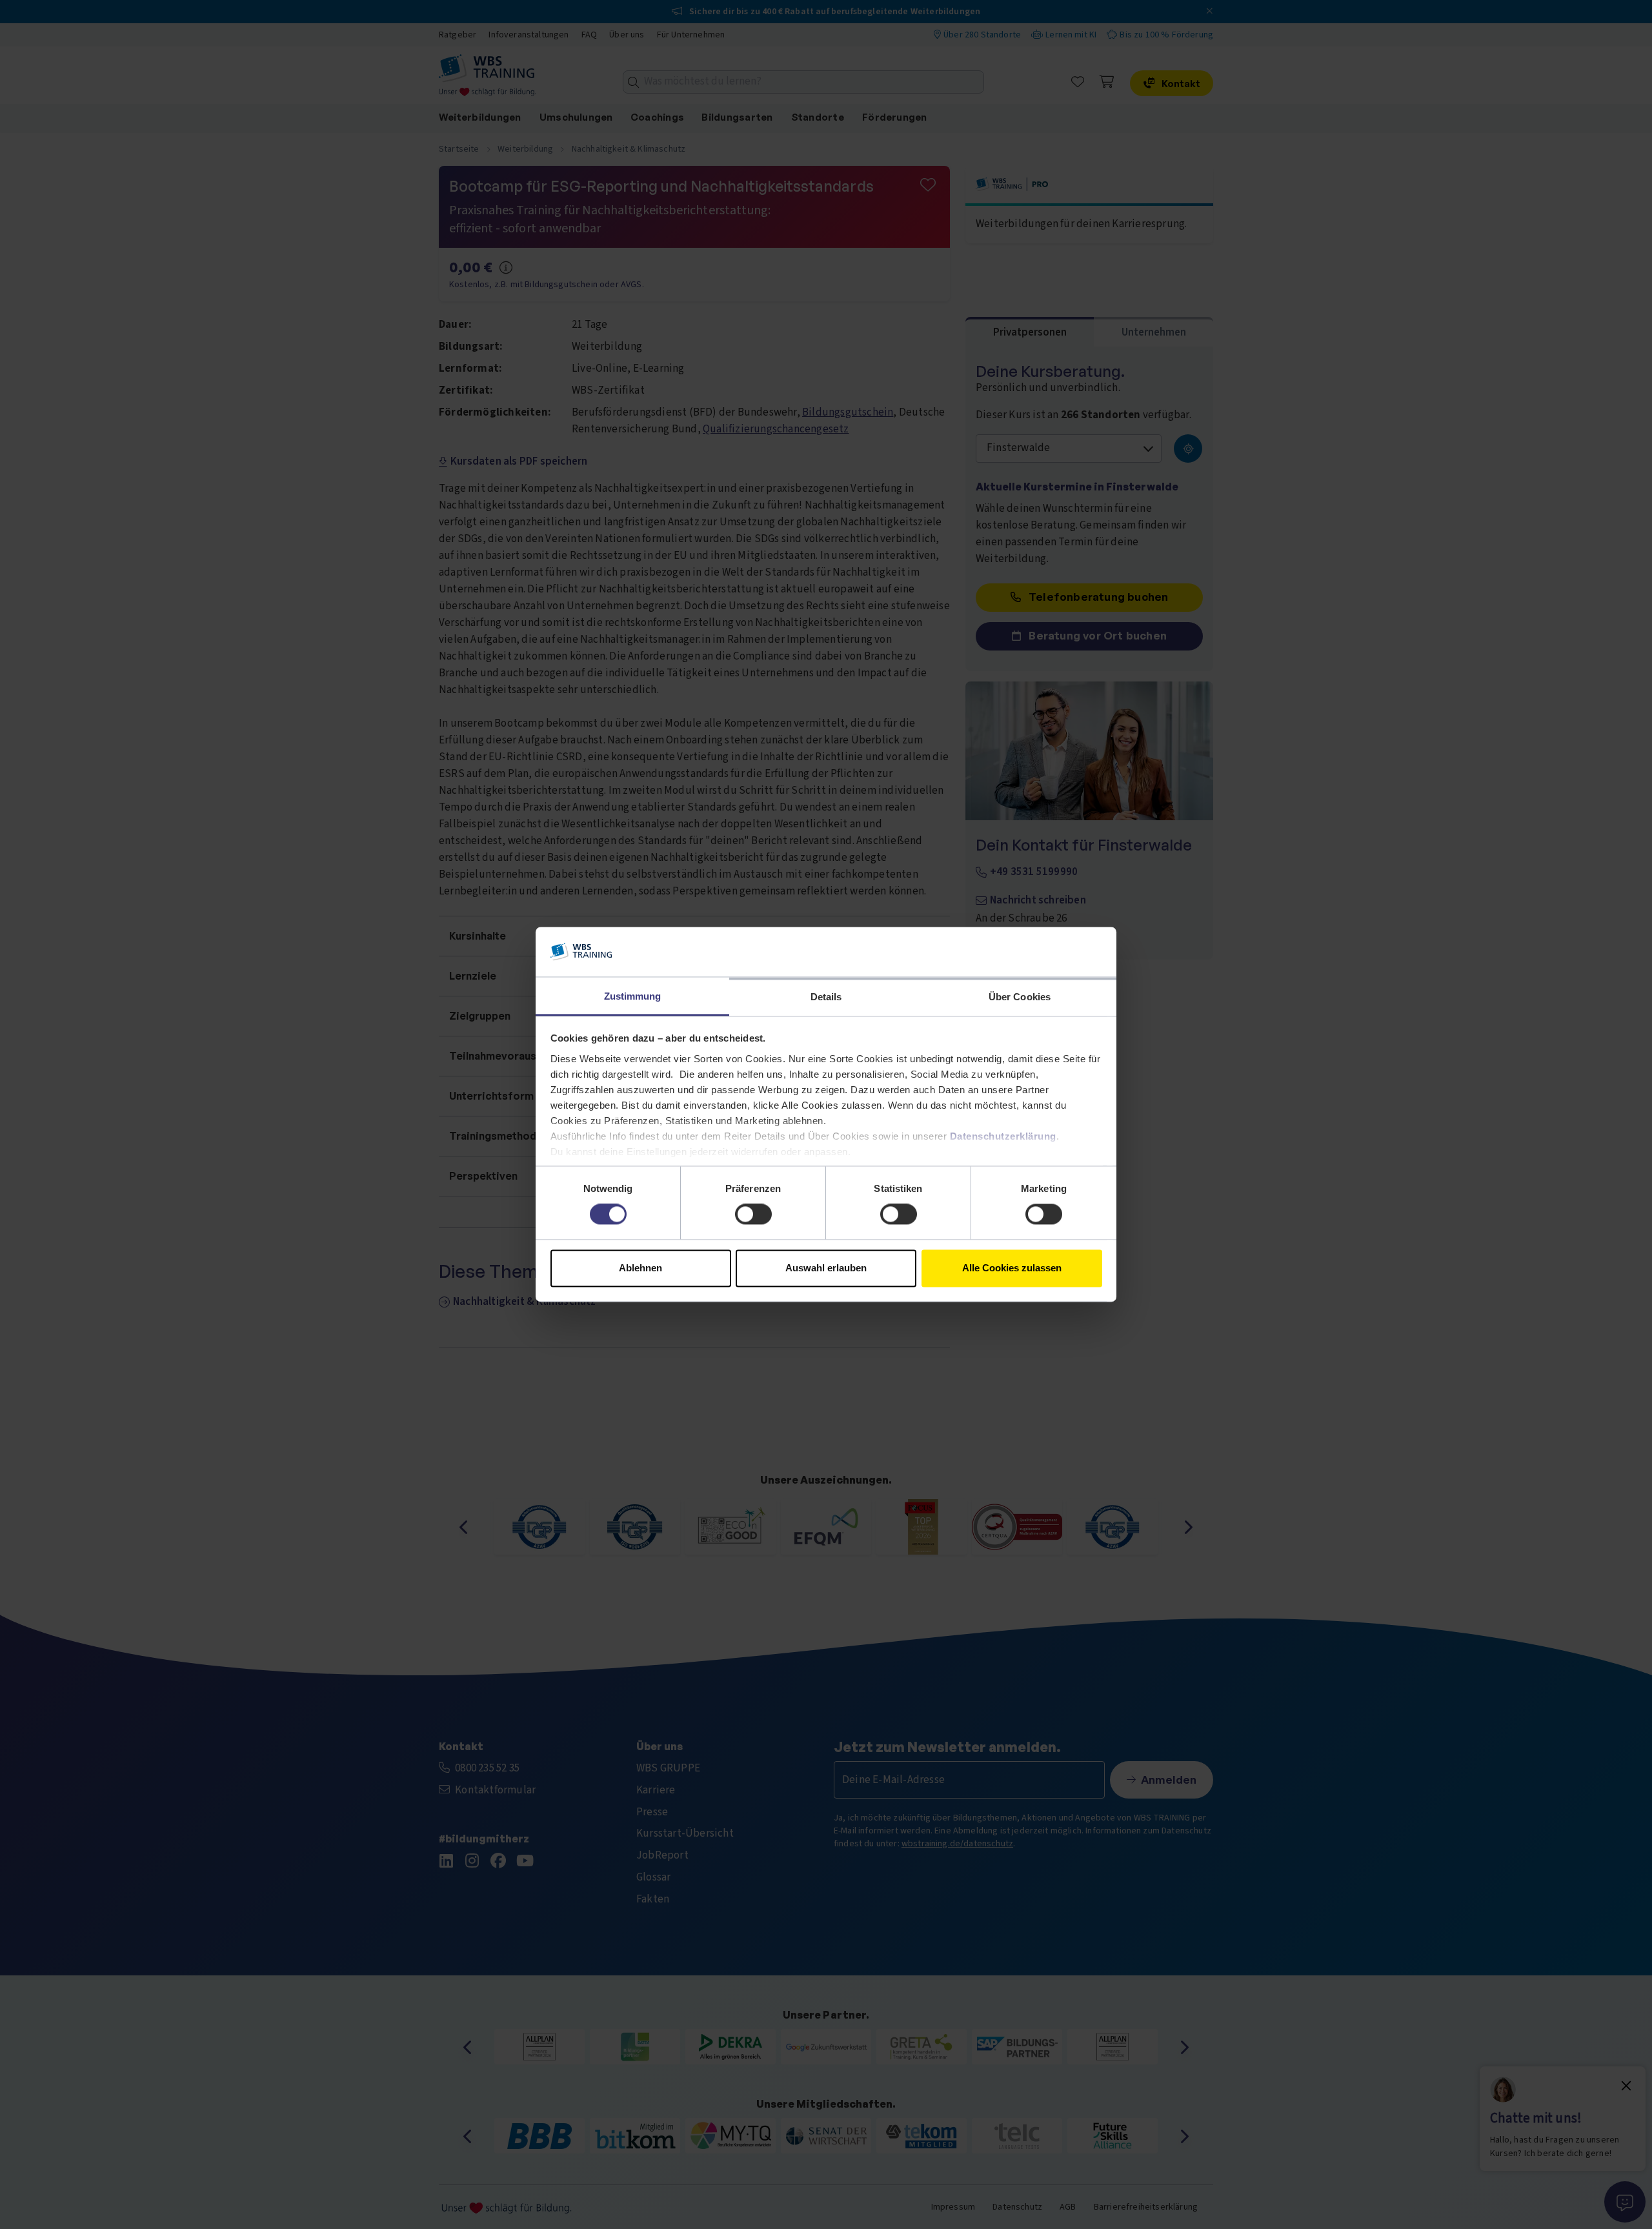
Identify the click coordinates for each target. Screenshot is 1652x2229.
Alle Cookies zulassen (1012, 1268)
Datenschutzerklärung (1003, 1136)
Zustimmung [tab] (633, 996)
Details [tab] (826, 997)
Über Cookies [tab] (1020, 997)
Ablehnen (640, 1268)
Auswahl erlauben (826, 1268)
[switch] (753, 1215)
